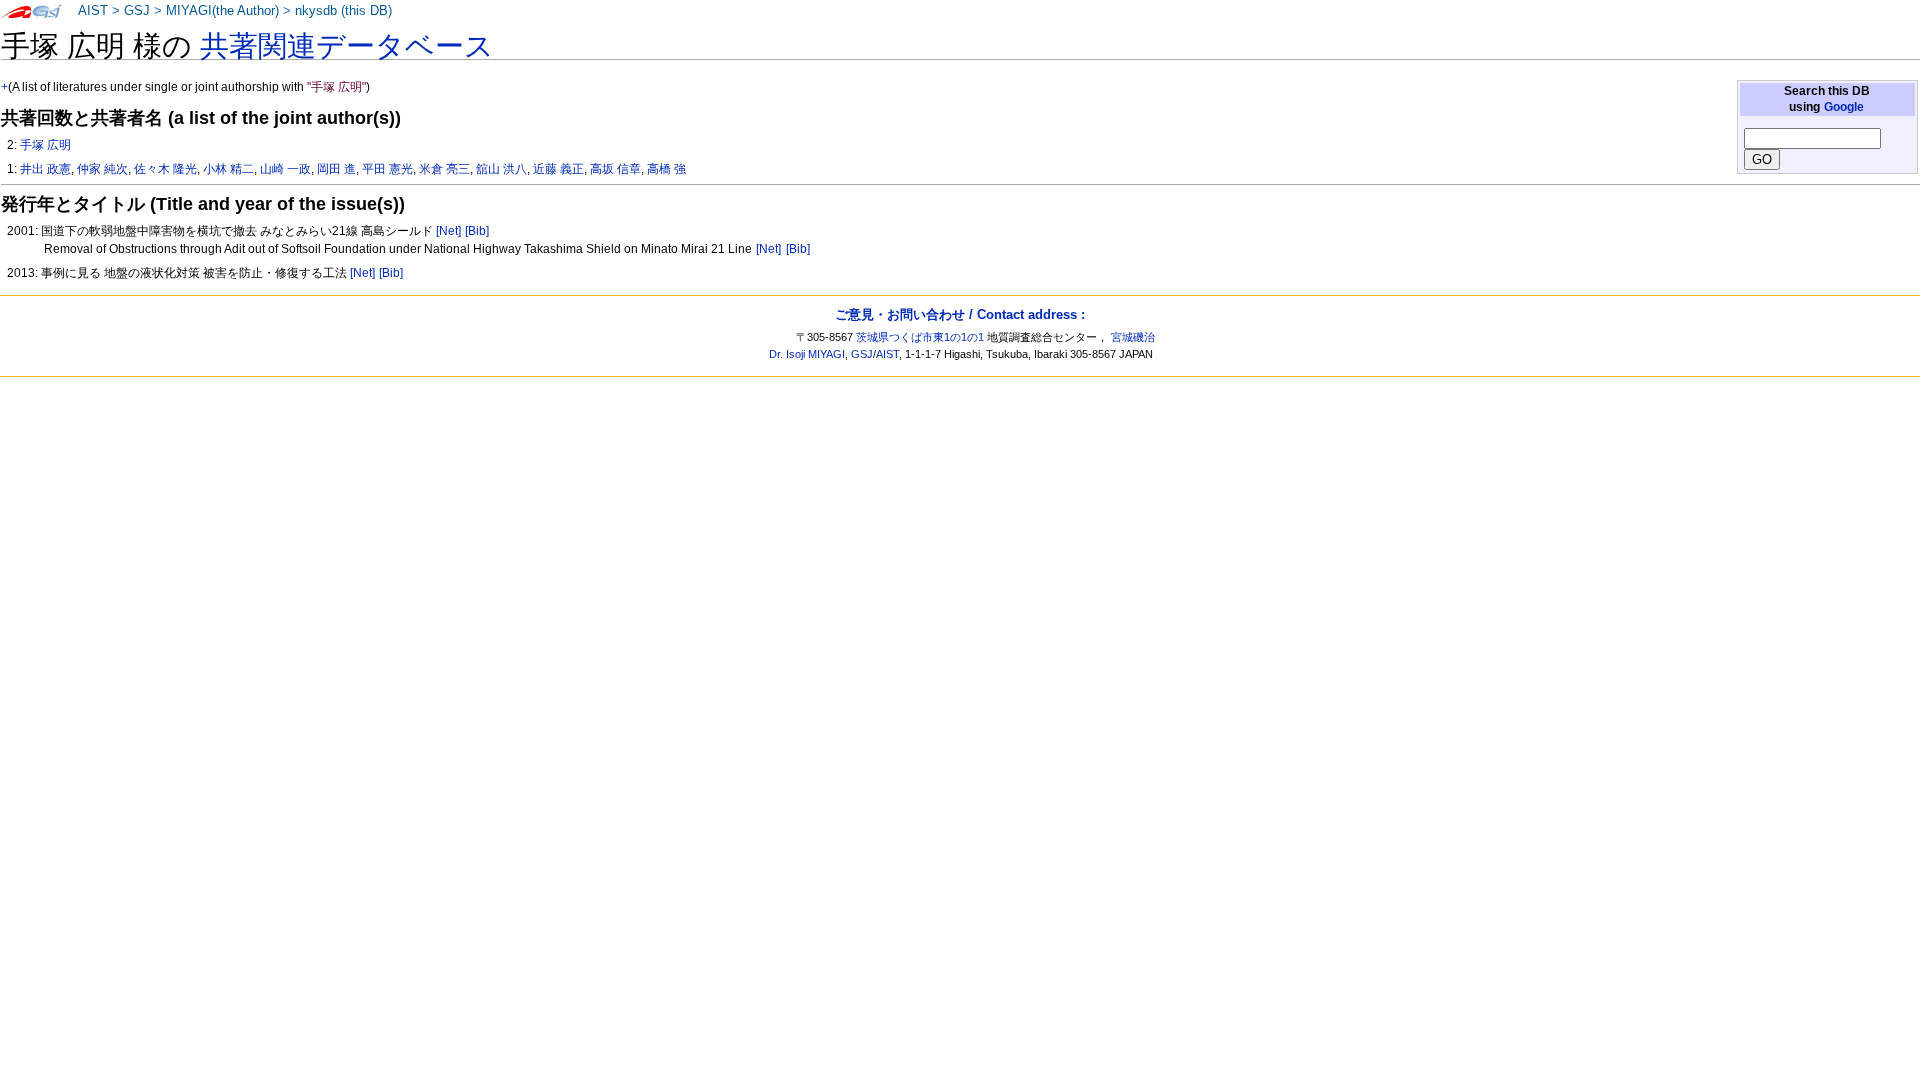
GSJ (137, 11)
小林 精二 (228, 169)
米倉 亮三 (444, 169)
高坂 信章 (615, 169)
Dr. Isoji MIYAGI (807, 354)
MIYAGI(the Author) (222, 11)
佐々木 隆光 (165, 169)
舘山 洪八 (501, 169)
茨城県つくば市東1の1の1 (920, 337)
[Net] (448, 231)
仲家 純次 (102, 169)
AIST (93, 11)
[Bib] (477, 231)
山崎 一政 (285, 169)
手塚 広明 (45, 145)
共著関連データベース (347, 46)
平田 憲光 (387, 169)
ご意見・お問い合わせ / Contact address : (960, 314)
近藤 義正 (558, 169)
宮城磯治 (1133, 337)
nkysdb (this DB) (343, 11)
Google (1844, 107)
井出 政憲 (45, 169)
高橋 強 (666, 169)
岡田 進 (336, 169)
